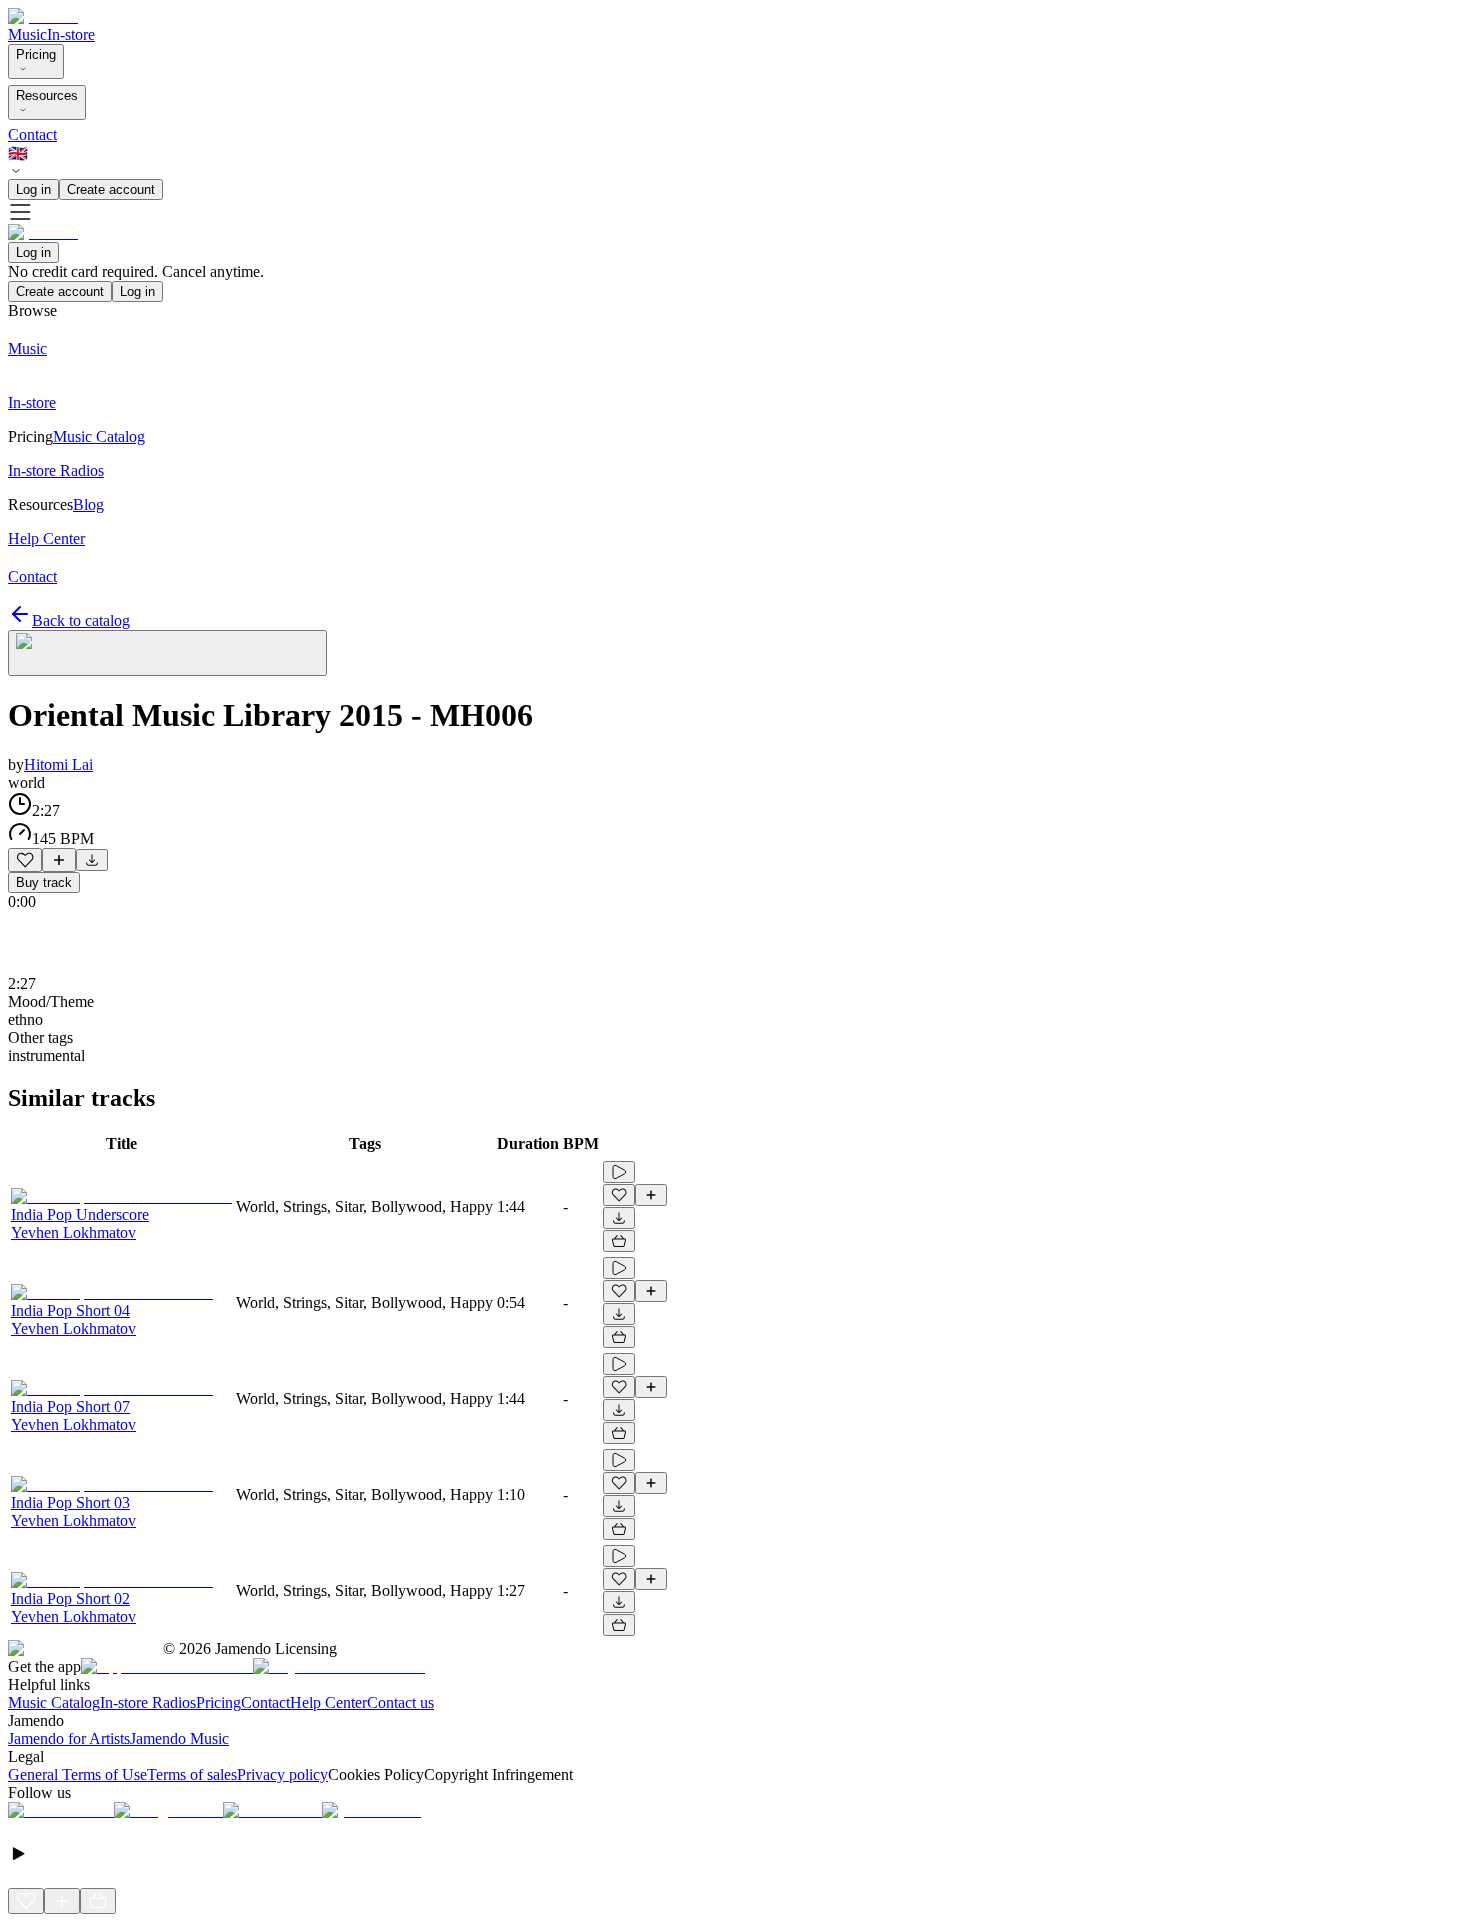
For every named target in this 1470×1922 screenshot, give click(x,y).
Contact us (400, 1702)
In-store (71, 34)
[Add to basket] (619, 1241)
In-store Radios (148, 1702)
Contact (32, 134)
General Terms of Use (77, 1774)
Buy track (44, 882)
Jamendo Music (179, 1738)
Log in (33, 189)
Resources (47, 95)
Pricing (36, 54)
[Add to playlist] (59, 860)
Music (27, 34)
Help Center (328, 1702)
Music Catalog (54, 1702)
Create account (111, 189)
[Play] (167, 653)
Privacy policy (282, 1774)
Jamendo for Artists (69, 1738)
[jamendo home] (43, 16)
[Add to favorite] (25, 860)
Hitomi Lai (58, 764)
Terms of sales (192, 1774)
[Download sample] (92, 860)
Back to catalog (81, 620)
